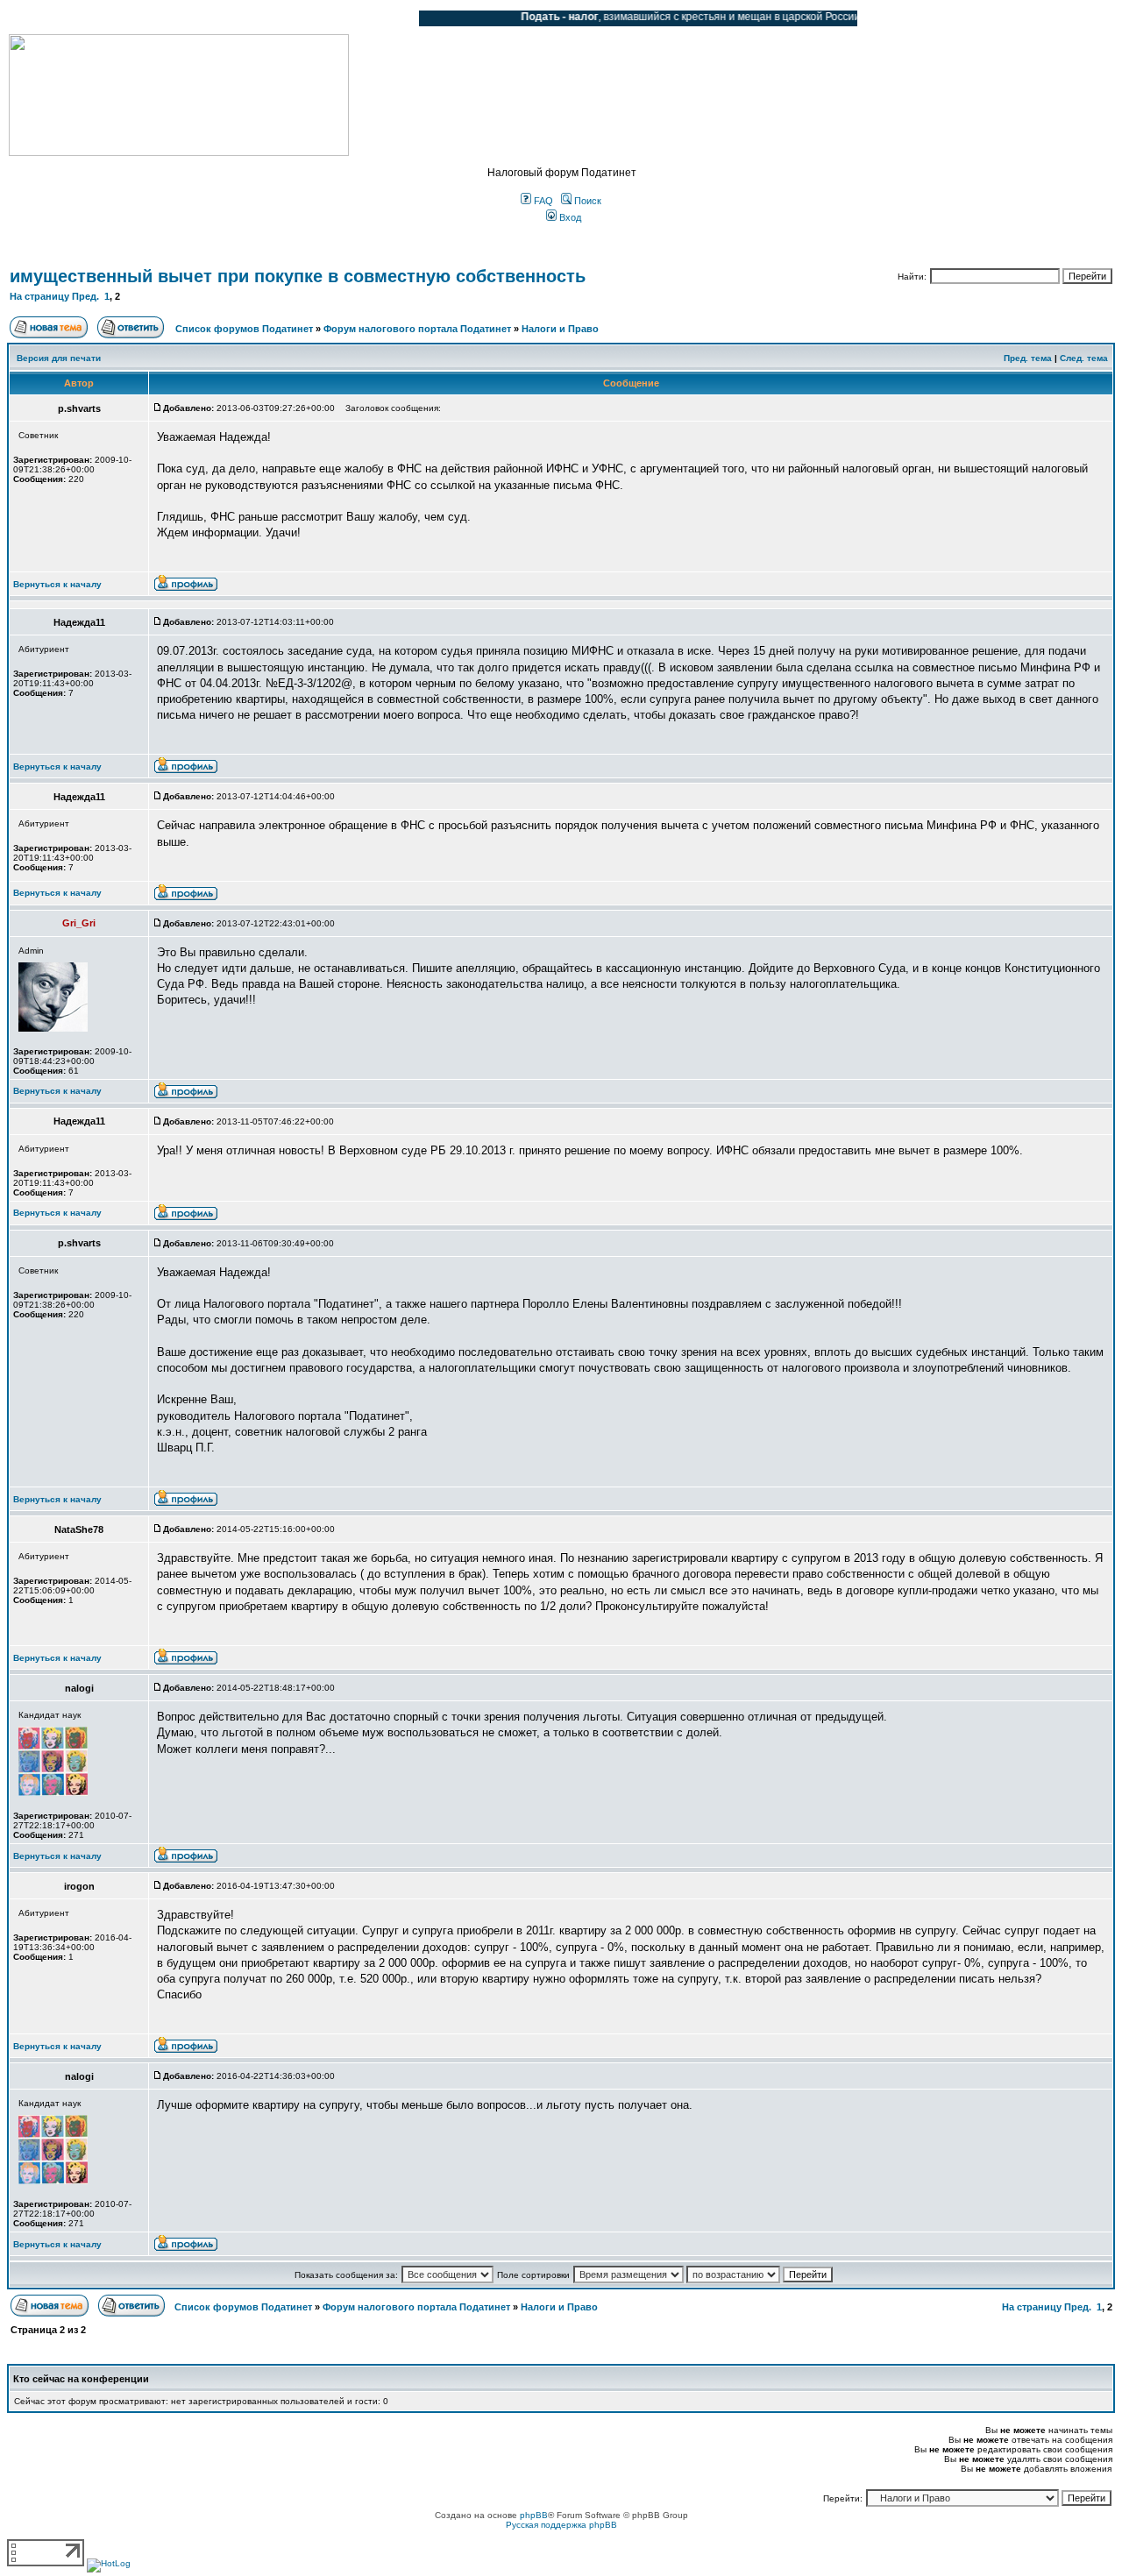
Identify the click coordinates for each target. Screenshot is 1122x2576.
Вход (569, 217)
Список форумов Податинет (244, 329)
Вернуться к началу (57, 584)
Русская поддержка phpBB (561, 2525)
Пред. (85, 296)
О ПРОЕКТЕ (118, 18)
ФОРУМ (48, 18)
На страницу (39, 296)
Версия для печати (59, 358)
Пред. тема (1028, 358)
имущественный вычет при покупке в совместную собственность (298, 276)
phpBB (534, 2515)
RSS (393, 18)
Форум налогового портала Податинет (417, 329)
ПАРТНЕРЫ (256, 18)
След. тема (1084, 358)
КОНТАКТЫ (334, 18)
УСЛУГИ (188, 18)
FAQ (542, 201)
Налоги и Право (560, 329)
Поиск (586, 201)
